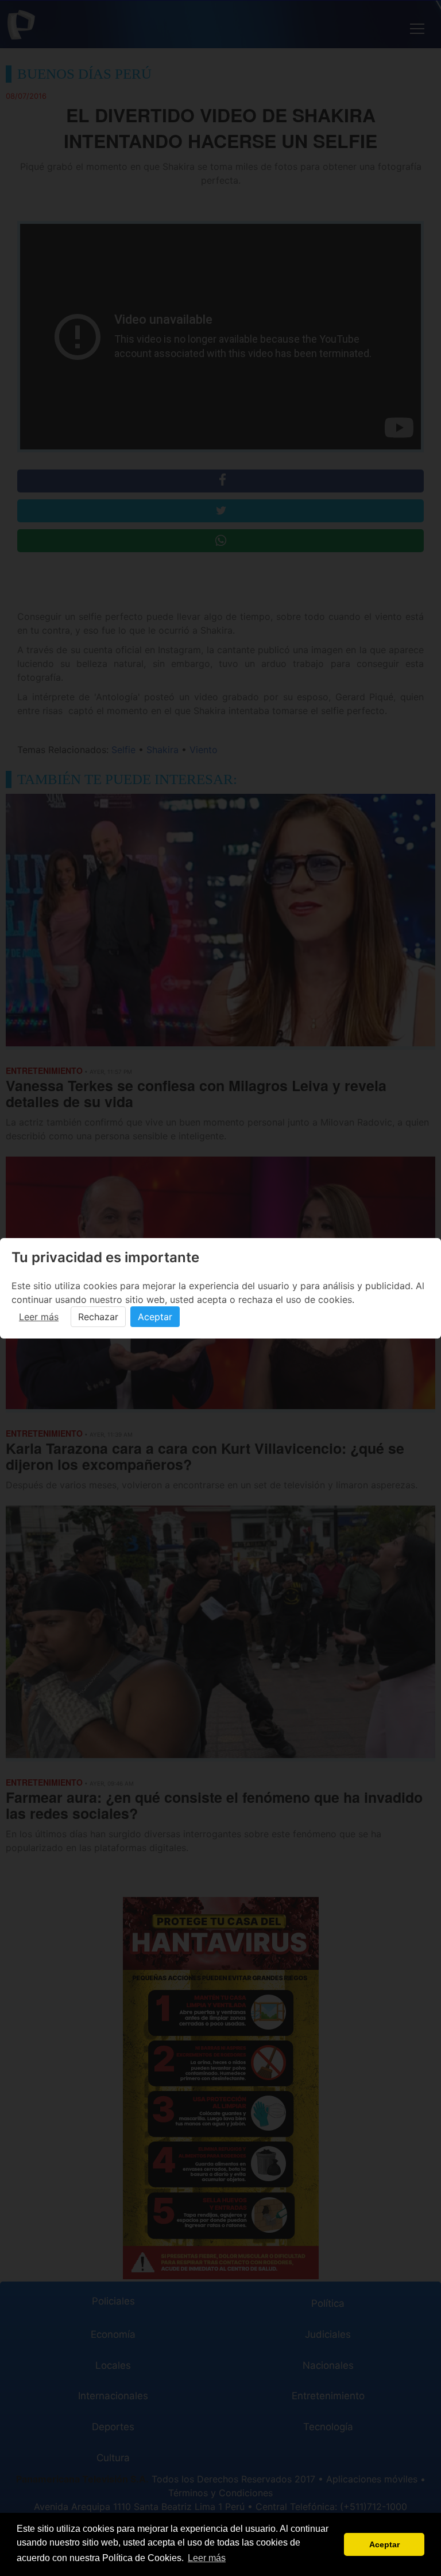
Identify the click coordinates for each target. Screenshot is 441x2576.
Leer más (39, 1317)
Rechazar (98, 1317)
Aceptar (155, 1317)
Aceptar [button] (384, 2544)
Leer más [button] (207, 2558)
